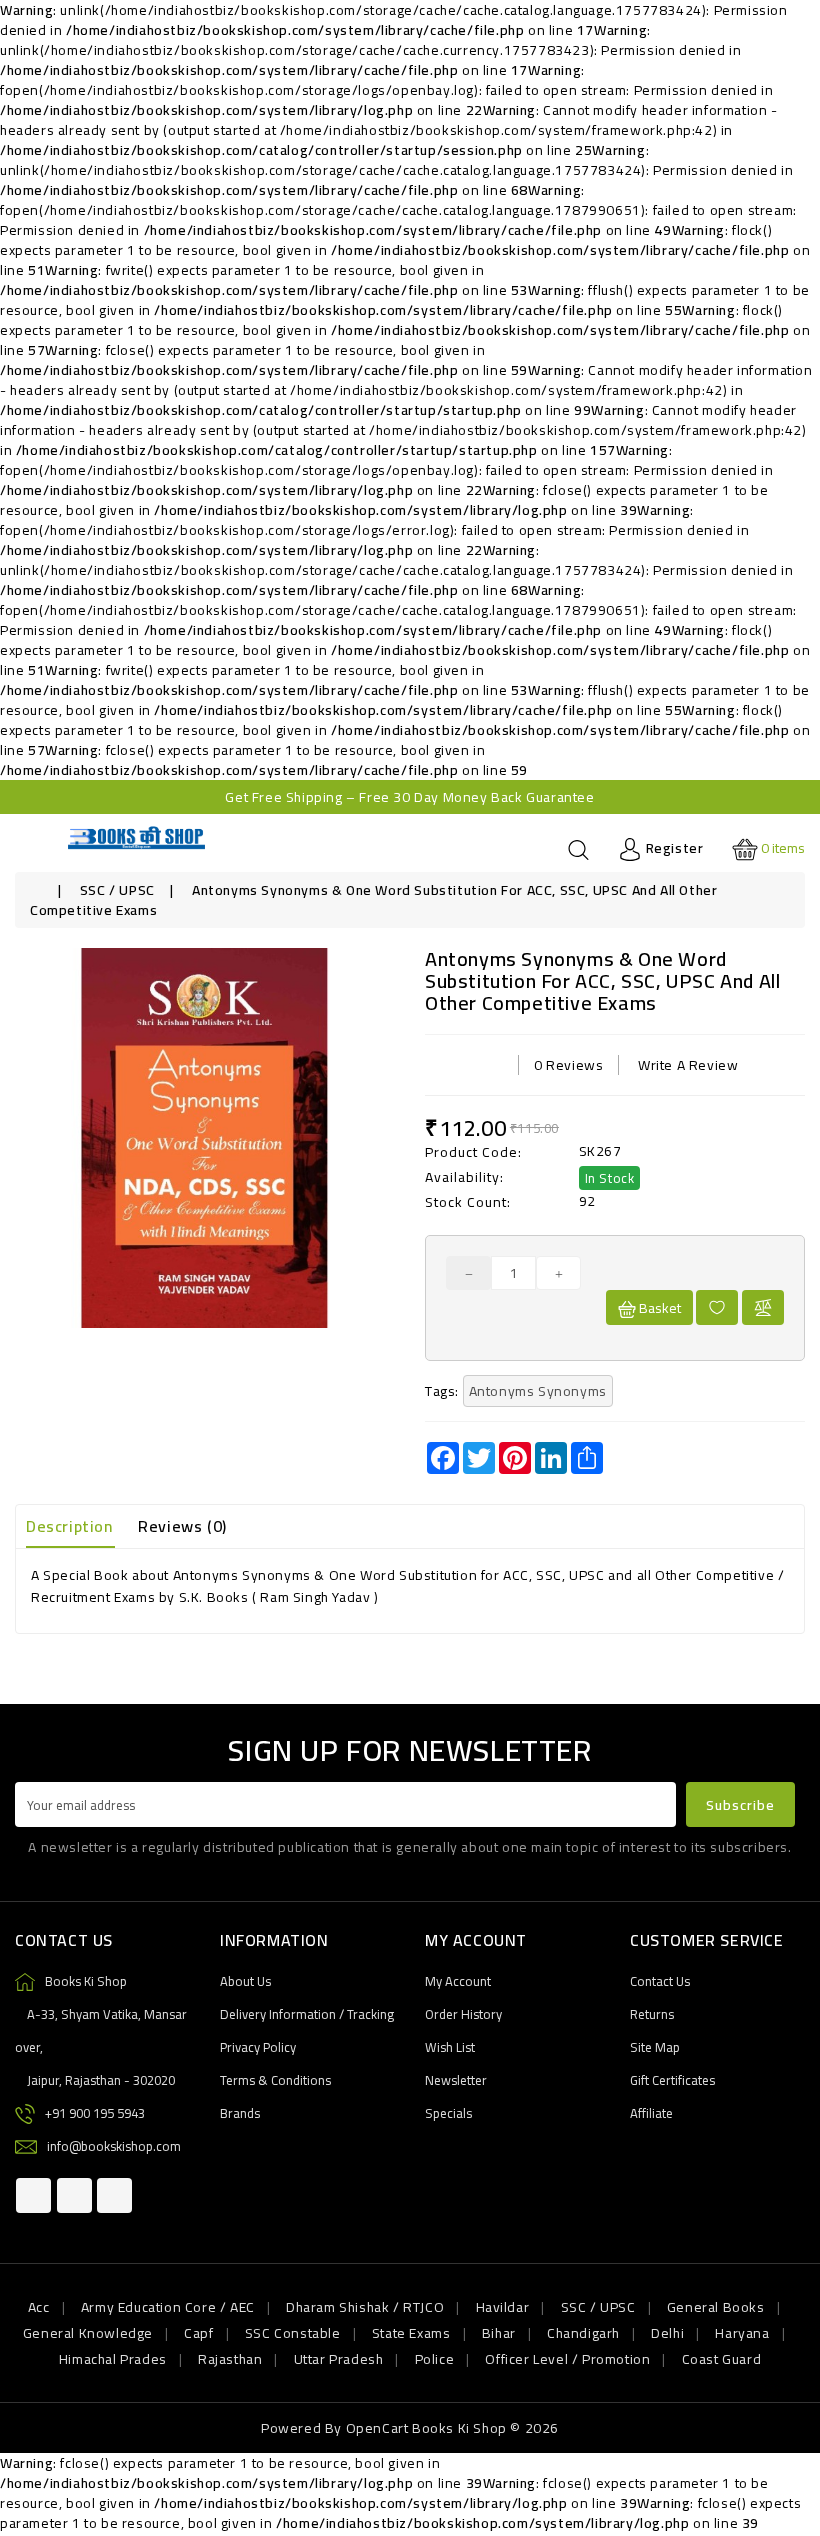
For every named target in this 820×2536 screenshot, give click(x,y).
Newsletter (456, 2080)
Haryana (742, 2333)
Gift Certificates (672, 2080)
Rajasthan (230, 2359)
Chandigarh (583, 2333)
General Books (716, 2307)
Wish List (450, 2047)
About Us (245, 1981)
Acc (39, 2307)
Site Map (655, 2047)
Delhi (667, 2333)
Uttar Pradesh (339, 2359)
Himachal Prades (113, 2359)
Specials (448, 2113)
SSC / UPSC (117, 890)
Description (69, 1526)
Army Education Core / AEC (168, 2307)
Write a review (688, 1065)
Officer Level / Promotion (567, 2359)
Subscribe (740, 1805)
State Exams (411, 2333)
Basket (658, 1308)
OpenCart (377, 2428)
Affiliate (651, 2113)
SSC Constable (293, 2333)
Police (435, 2359)
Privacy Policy (258, 2047)
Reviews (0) (182, 1526)
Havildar (503, 2307)
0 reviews (568, 1065)
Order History (463, 2014)
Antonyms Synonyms (538, 1391)
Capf (198, 2333)
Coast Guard (722, 2359)
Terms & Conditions (275, 2080)
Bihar (499, 2333)
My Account (458, 1981)
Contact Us (660, 1981)
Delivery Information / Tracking (307, 2014)
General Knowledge (88, 2333)
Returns (652, 2014)
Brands (240, 2113)
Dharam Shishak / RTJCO (365, 2307)
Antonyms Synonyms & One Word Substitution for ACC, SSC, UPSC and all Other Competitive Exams (373, 900)
